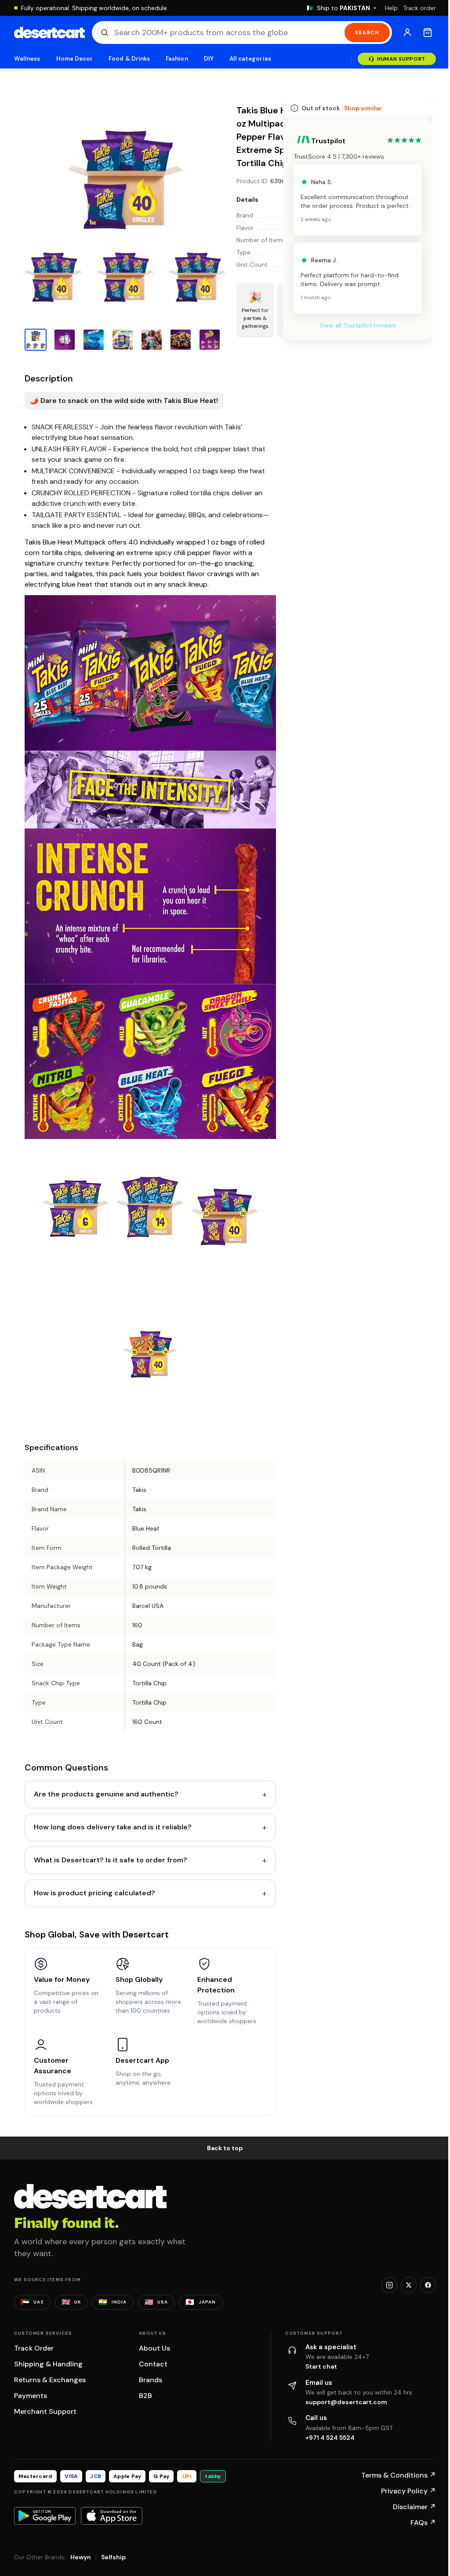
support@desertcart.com (346, 2402)
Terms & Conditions (399, 2475)
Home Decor (75, 59)
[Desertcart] (49, 33)
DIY (209, 59)
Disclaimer (414, 2507)
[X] (409, 2285)
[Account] (407, 33)
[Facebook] (428, 2285)
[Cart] (428, 33)
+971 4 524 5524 (330, 2438)
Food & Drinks (129, 59)
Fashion (177, 59)
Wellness (27, 59)
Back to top (225, 2148)
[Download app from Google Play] (45, 2516)
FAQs (423, 2523)
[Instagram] (389, 2285)
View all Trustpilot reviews (358, 325)
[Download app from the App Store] (112, 2516)
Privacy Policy (408, 2491)
